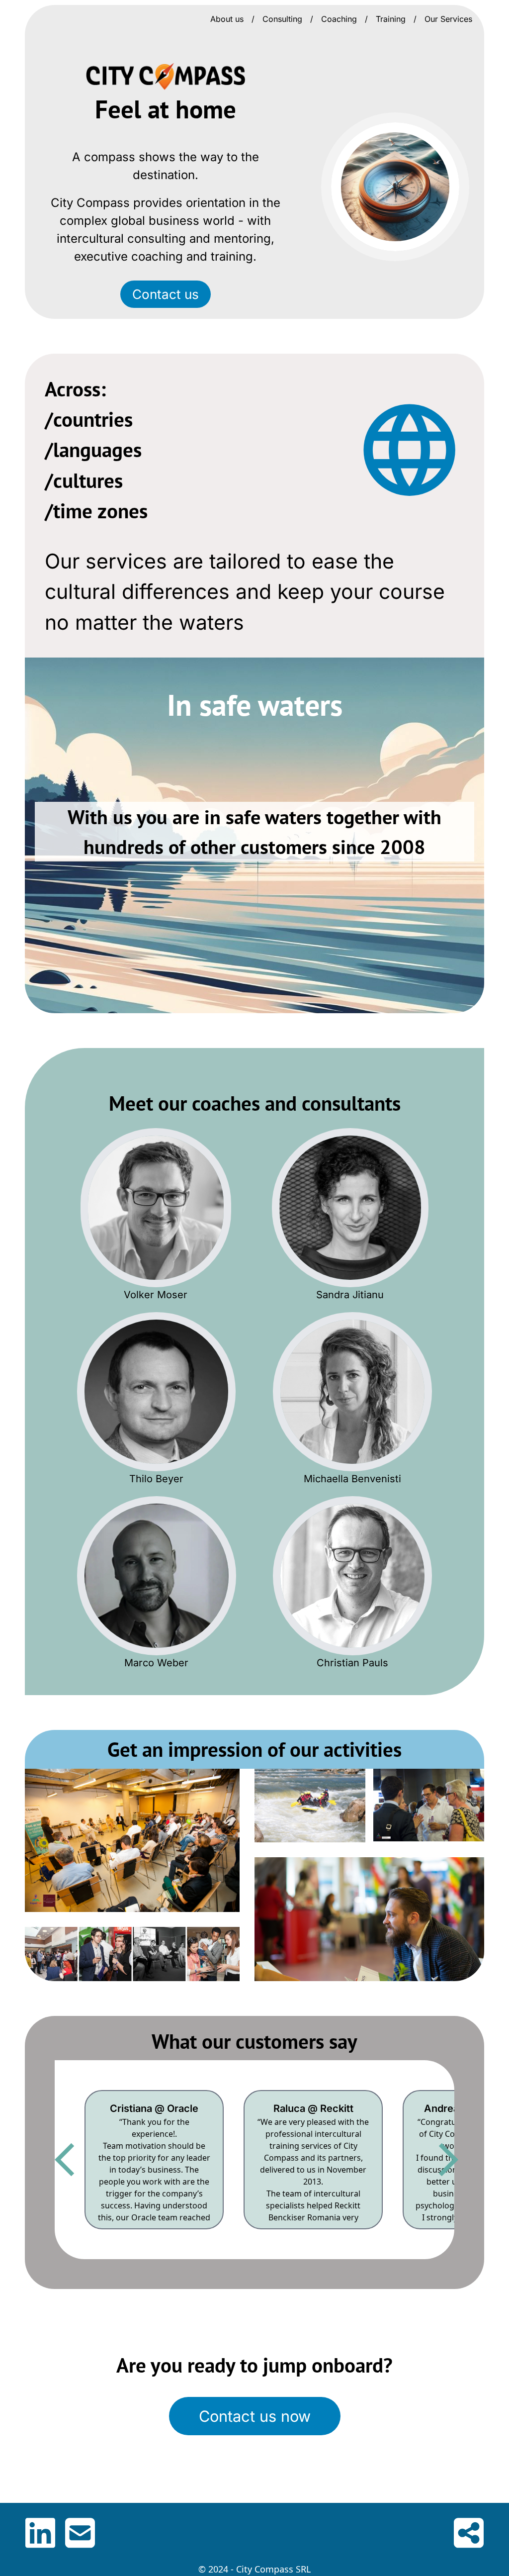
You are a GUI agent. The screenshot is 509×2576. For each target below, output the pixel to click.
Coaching (339, 19)
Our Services (448, 19)
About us (227, 19)
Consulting (282, 19)
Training (391, 19)
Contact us (166, 294)
